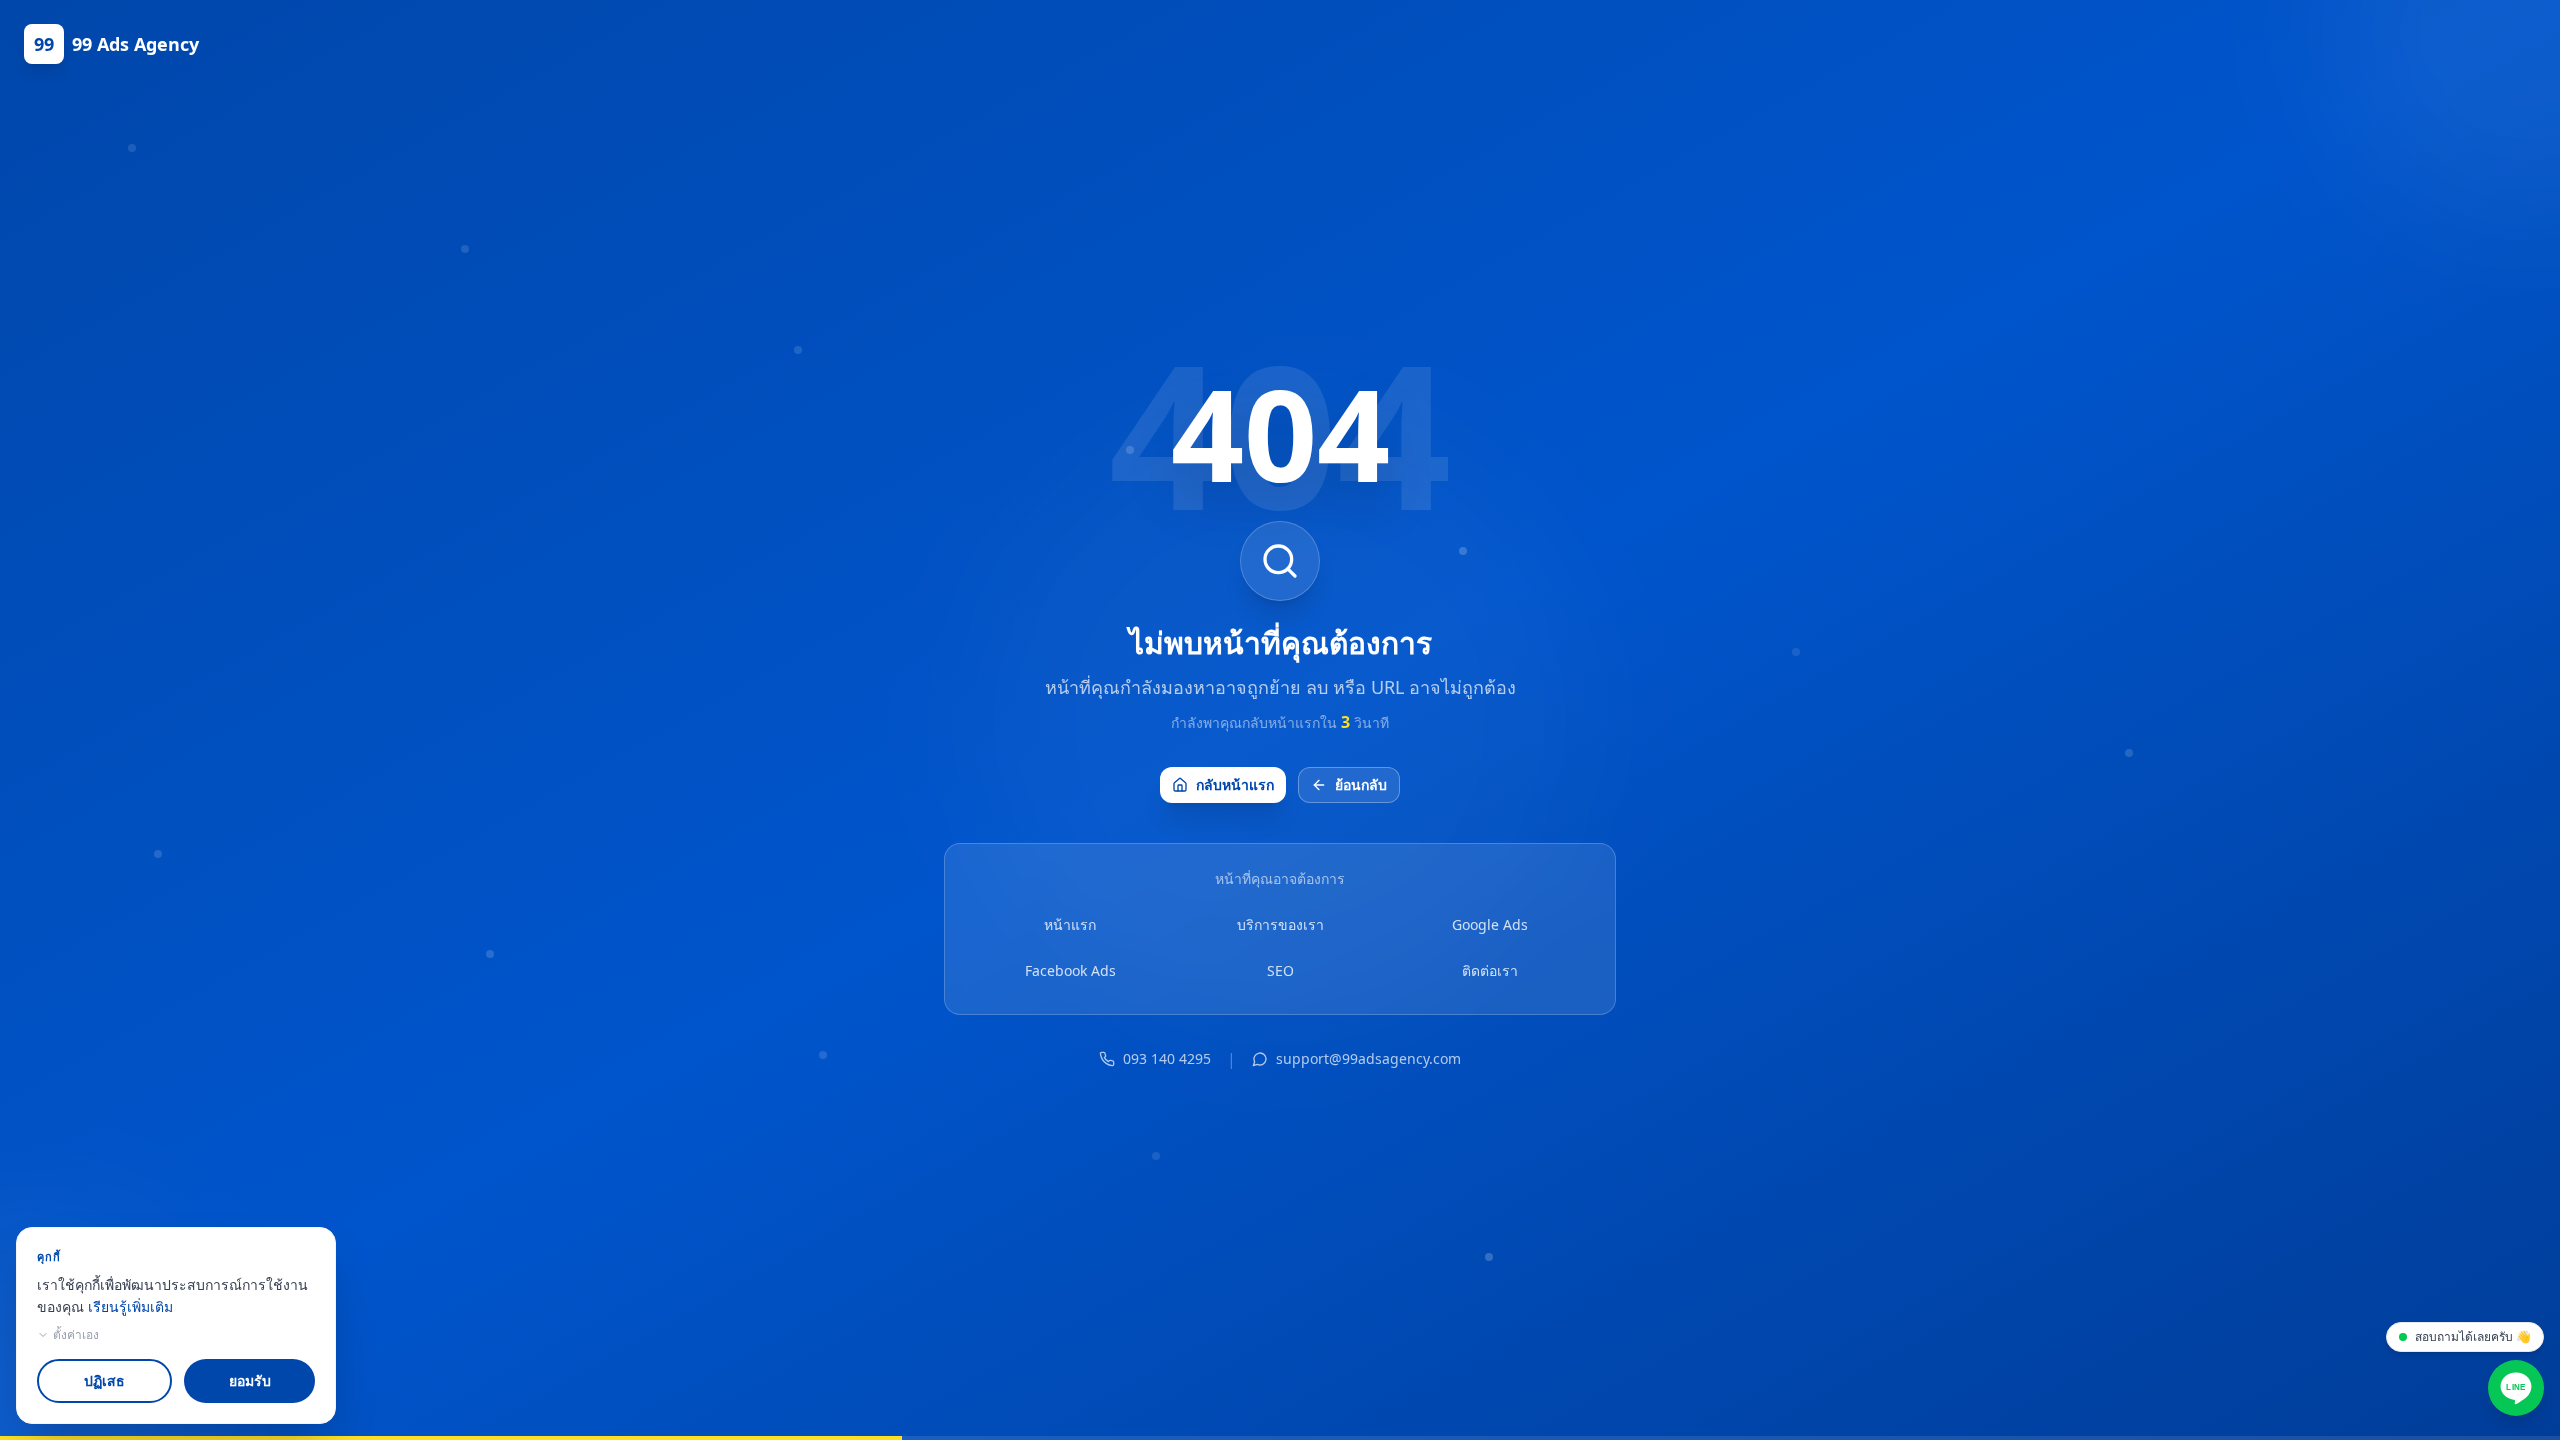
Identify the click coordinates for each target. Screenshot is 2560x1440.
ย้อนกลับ (1361, 784)
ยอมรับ (250, 1380)
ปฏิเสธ (104, 1380)
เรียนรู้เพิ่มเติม (130, 1306)
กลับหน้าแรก (1235, 784)
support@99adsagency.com (1368, 1058)
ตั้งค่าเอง (76, 1335)
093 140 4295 (1167, 1058)
